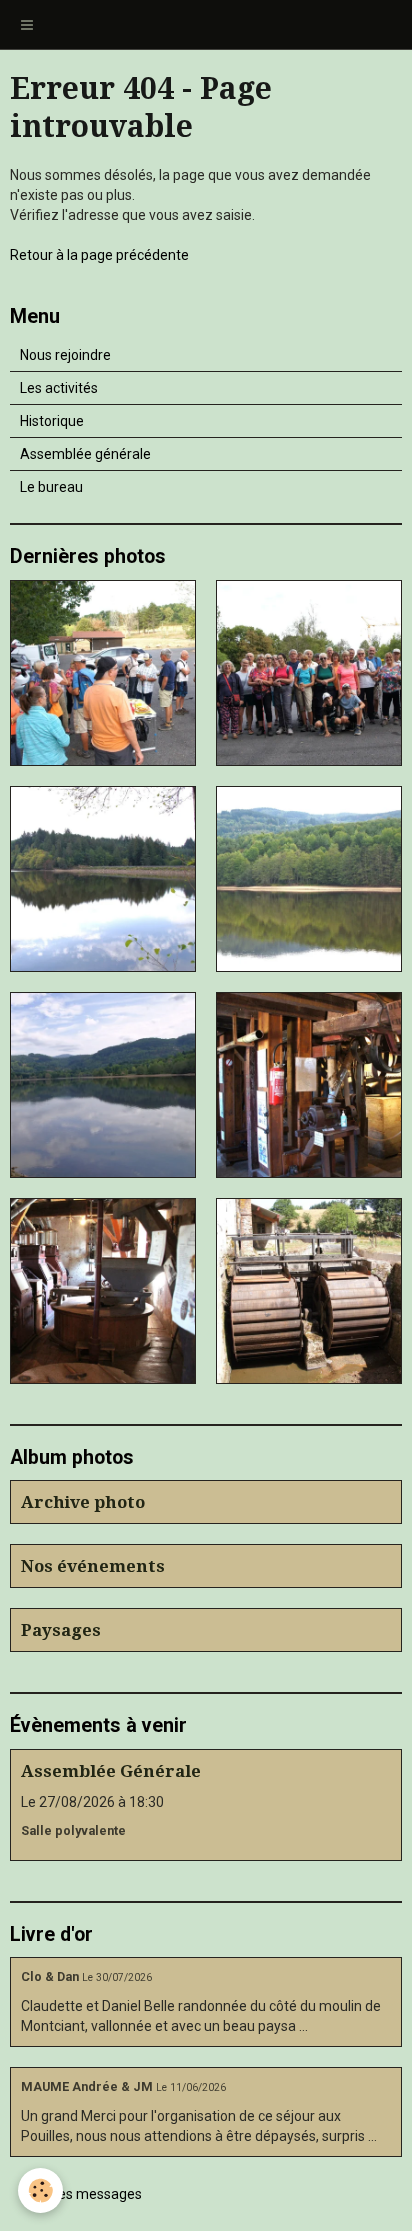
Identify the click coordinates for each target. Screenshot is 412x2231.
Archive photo (83, 1502)
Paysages (61, 1630)
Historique (52, 421)
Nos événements (93, 1566)
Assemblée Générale (111, 1771)
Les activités (59, 388)
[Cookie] (40, 2190)
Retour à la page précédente (99, 255)
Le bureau (51, 487)
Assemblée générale (85, 454)
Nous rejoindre (65, 355)
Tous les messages (81, 2194)
